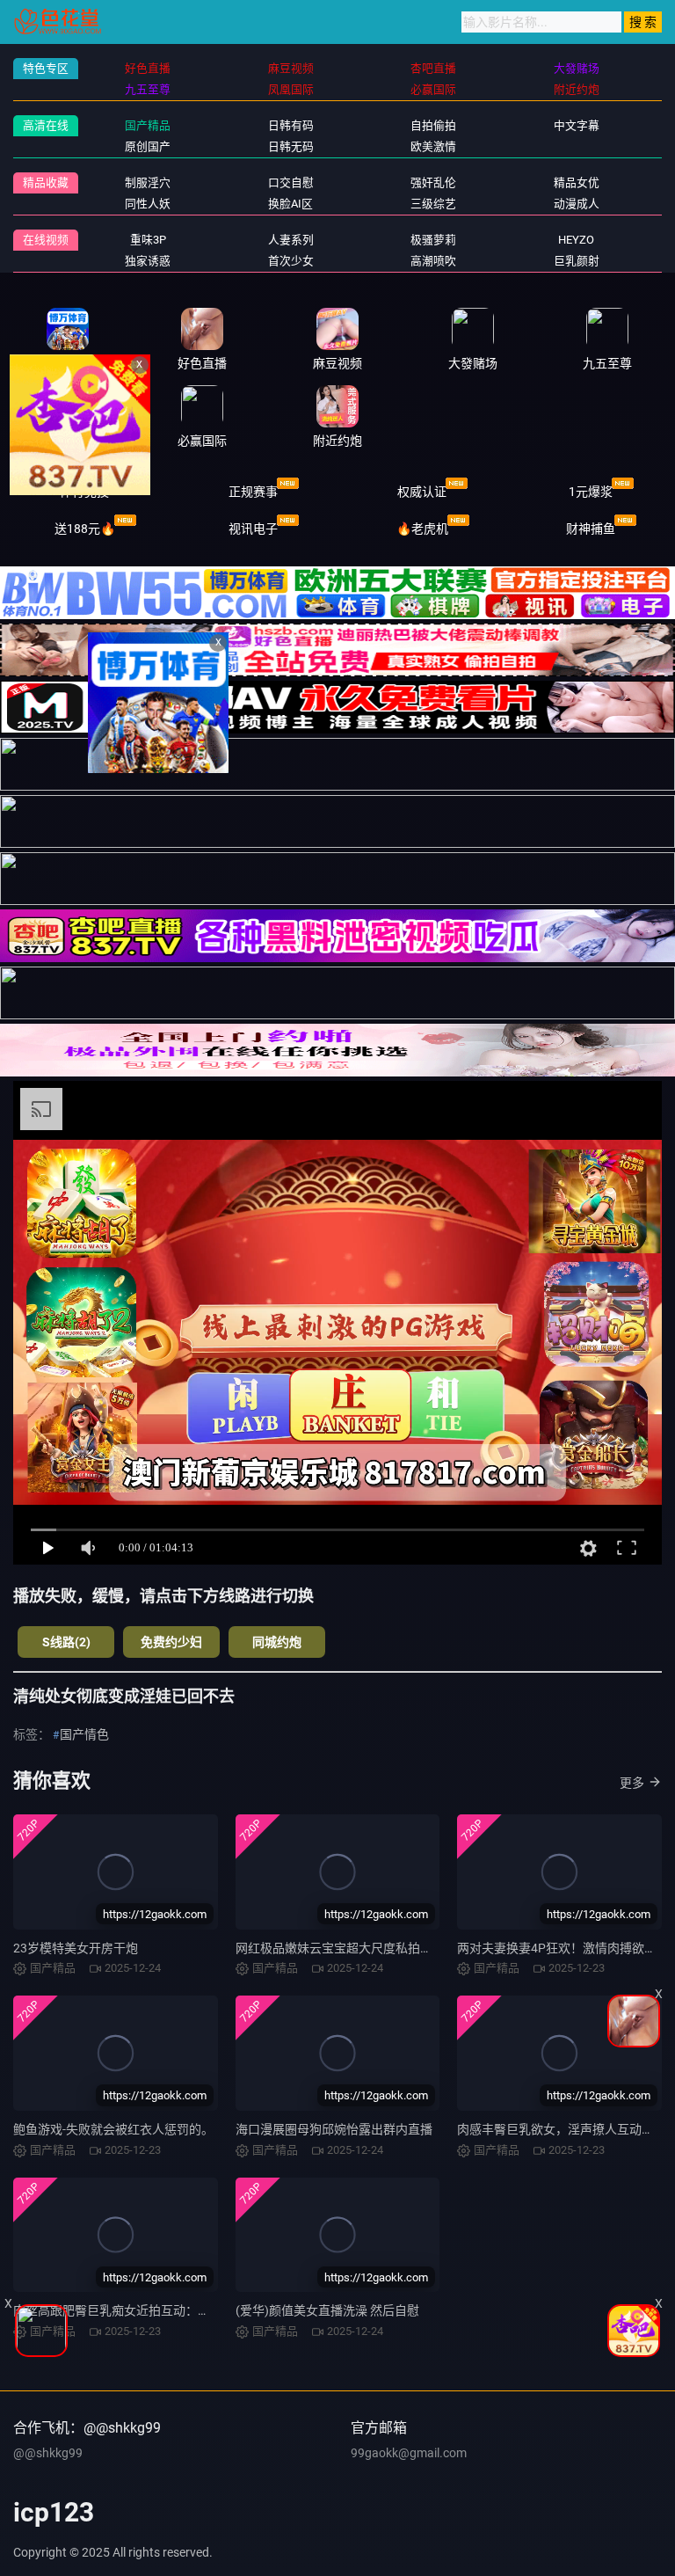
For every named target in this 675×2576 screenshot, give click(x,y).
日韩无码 (291, 146)
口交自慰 (291, 182)
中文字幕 (577, 125)
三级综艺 (433, 204)
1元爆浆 (591, 492)
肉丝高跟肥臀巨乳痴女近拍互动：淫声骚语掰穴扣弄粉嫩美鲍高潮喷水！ (210, 2310)
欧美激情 (433, 146)
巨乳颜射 (577, 261)
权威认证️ (422, 492)
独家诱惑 (148, 261)
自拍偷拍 (433, 125)
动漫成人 (577, 204)
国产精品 (148, 125)
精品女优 (577, 182)
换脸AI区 (290, 204)
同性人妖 (148, 204)
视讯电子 (253, 529)
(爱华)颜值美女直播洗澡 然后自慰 (327, 2310)
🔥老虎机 (422, 529)
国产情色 (84, 1734)
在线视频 (46, 240)
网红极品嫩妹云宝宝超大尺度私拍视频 (340, 1948)
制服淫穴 (148, 182)
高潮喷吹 (433, 261)
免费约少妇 (171, 1642)
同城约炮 (277, 1642)
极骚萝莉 (433, 240)
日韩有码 (291, 125)
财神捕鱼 (591, 529)
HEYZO (576, 240)
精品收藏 (46, 182)
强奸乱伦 (433, 182)
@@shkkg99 (48, 2453)
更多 (632, 1783)
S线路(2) (66, 1642)
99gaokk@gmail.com (409, 2453)
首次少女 (291, 261)
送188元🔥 (85, 529)
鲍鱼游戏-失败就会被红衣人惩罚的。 (113, 2129)
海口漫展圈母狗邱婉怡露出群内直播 (334, 2129)
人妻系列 (291, 240)
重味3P (148, 240)
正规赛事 (253, 492)
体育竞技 (84, 492)
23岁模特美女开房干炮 (76, 1948)
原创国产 (148, 146)
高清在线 (46, 125)
